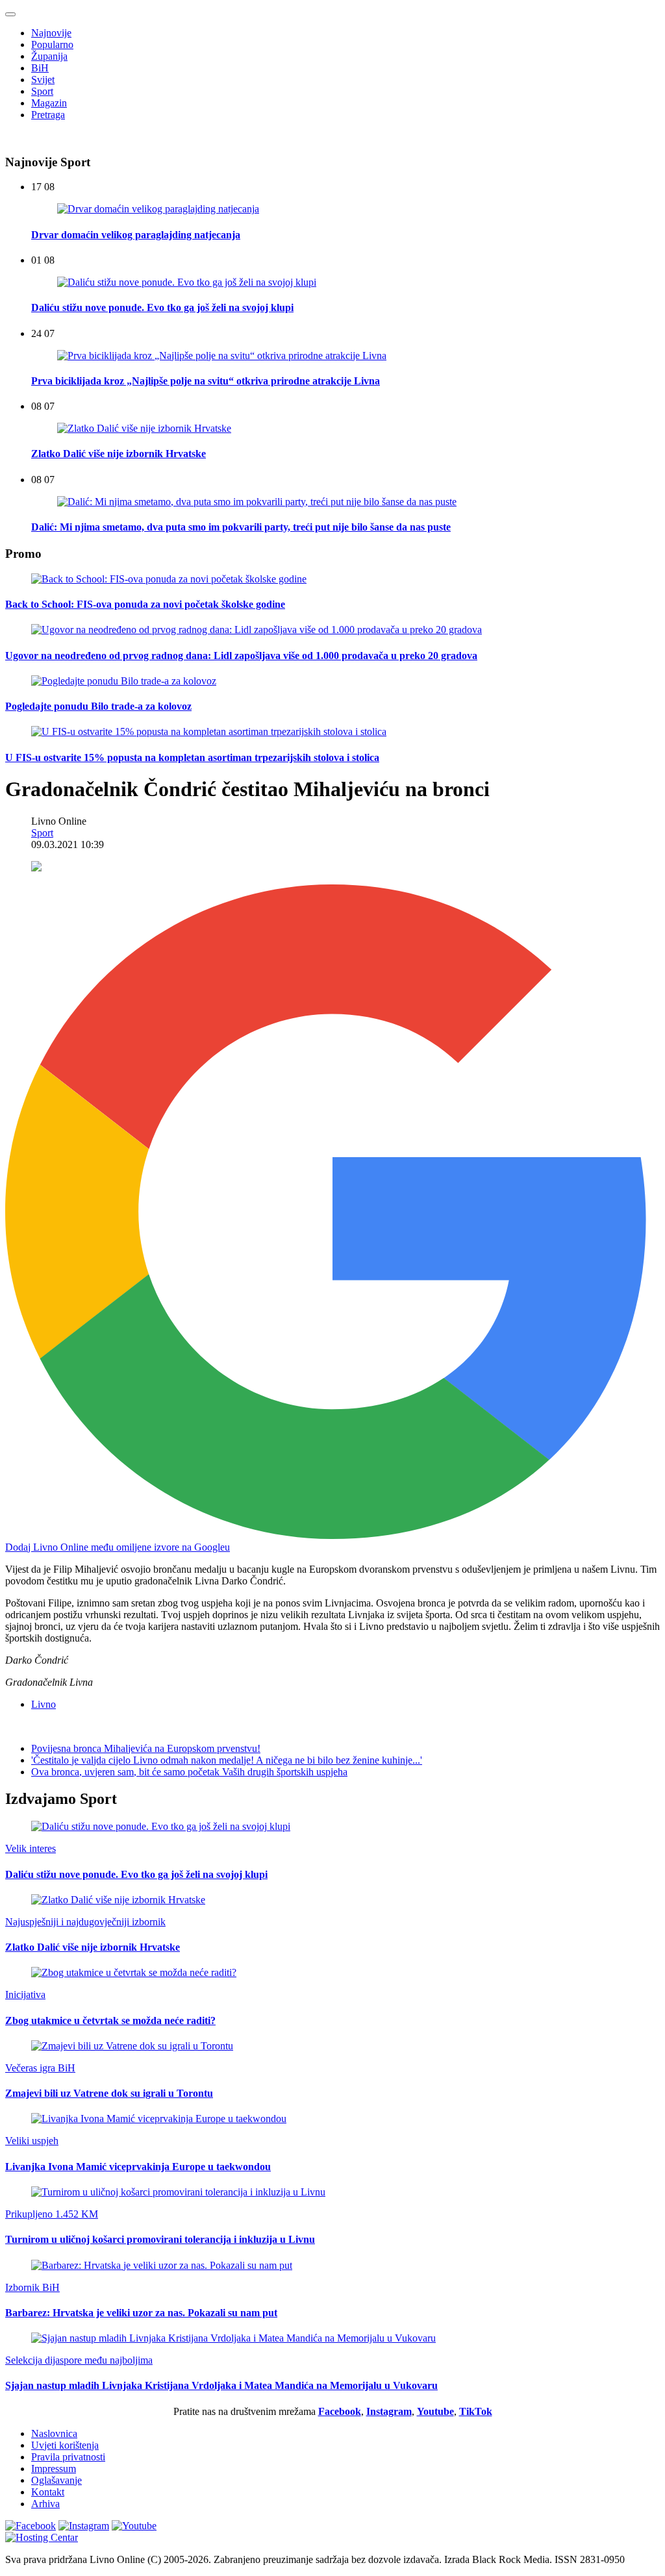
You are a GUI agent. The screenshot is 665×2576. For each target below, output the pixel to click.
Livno (44, 1704)
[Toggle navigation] (10, 14)
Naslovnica (54, 2433)
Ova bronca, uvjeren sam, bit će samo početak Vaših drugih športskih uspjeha (189, 1772)
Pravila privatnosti (68, 2457)
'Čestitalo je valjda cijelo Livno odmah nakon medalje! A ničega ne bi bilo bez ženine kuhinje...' (227, 1760)
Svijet (43, 80)
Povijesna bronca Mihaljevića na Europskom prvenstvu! (146, 1748)
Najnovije (51, 33)
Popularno (52, 44)
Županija (49, 56)
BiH (40, 68)
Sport (42, 91)
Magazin (49, 103)
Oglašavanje (56, 2480)
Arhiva (45, 2504)
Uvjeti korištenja (65, 2445)
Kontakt (48, 2492)
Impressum (54, 2469)
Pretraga (48, 115)
